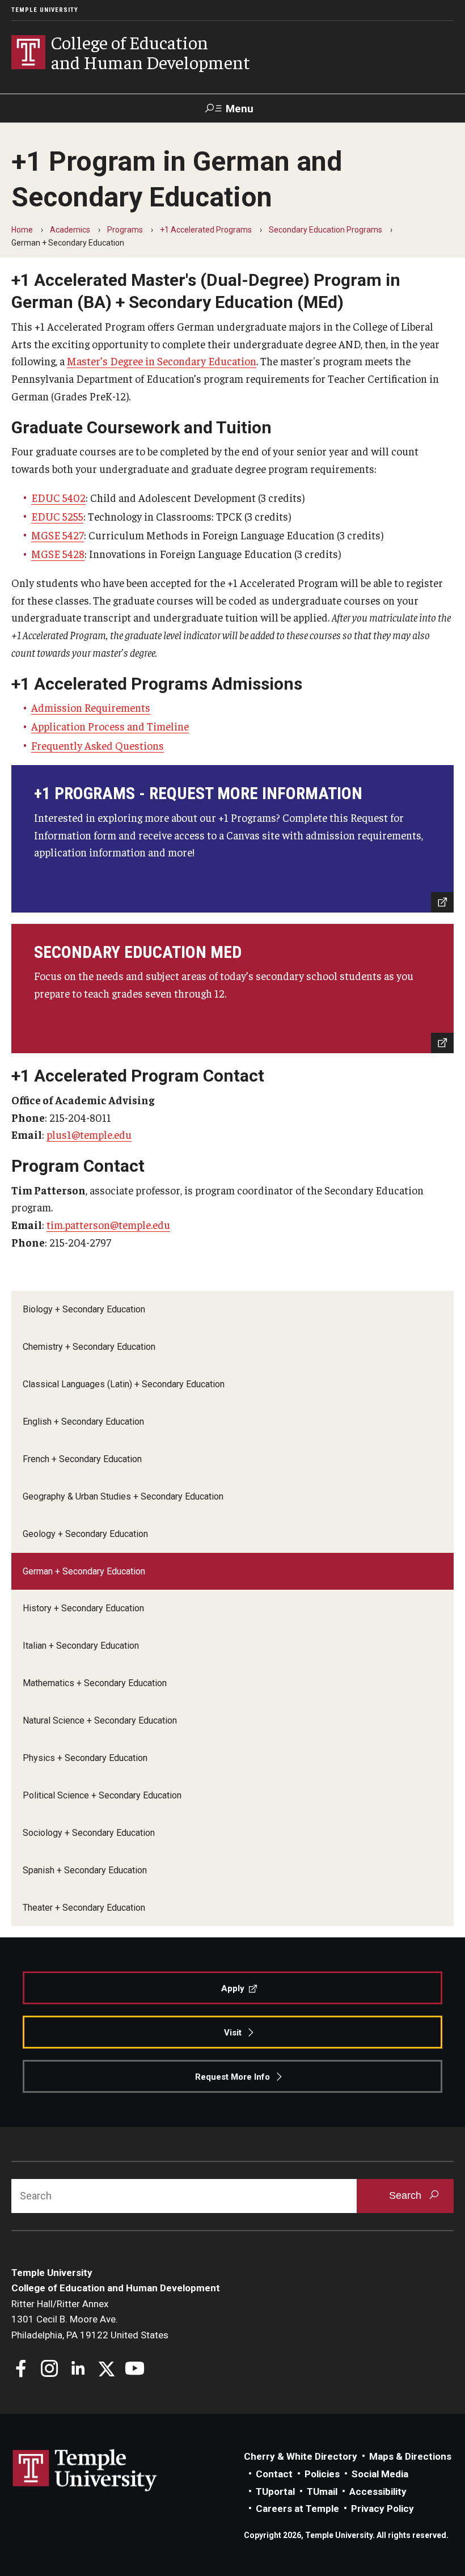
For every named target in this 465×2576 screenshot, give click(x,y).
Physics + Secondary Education (85, 1758)
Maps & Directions (410, 2456)
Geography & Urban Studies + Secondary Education (123, 1496)
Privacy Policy (382, 2509)
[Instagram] (50, 2370)
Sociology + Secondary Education (89, 1833)
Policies (322, 2474)
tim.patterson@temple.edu (108, 1224)
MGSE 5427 (58, 535)
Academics (70, 230)
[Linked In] (78, 2370)
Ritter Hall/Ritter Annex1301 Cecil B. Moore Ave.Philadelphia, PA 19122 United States (90, 2319)
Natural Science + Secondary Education (100, 1720)
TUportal (275, 2491)
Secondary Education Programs (325, 230)
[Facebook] (21, 2370)
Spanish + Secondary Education (85, 1870)
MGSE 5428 (58, 554)
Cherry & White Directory (301, 2456)
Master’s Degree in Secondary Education (162, 361)
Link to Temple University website (85, 2471)
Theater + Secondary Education (84, 1908)
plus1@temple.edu (89, 1134)
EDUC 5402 (58, 497)
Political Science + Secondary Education (102, 1795)
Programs (125, 230)
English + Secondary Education (83, 1422)
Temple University (45, 10)
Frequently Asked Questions (98, 745)
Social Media (380, 2474)
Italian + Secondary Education (81, 1646)
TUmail (322, 2491)
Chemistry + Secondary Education (89, 1347)
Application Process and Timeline (110, 726)
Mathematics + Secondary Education (95, 1683)
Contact (274, 2474)
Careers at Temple (297, 2509)
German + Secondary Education (84, 1571)
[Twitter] (106, 2370)
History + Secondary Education (83, 1608)
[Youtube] (135, 2370)
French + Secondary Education (82, 1459)
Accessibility (378, 2491)
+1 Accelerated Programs (206, 230)
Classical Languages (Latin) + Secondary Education (124, 1384)
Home (22, 230)
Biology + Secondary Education (84, 1309)
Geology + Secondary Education (85, 1534)
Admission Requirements (91, 707)
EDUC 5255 (57, 516)
